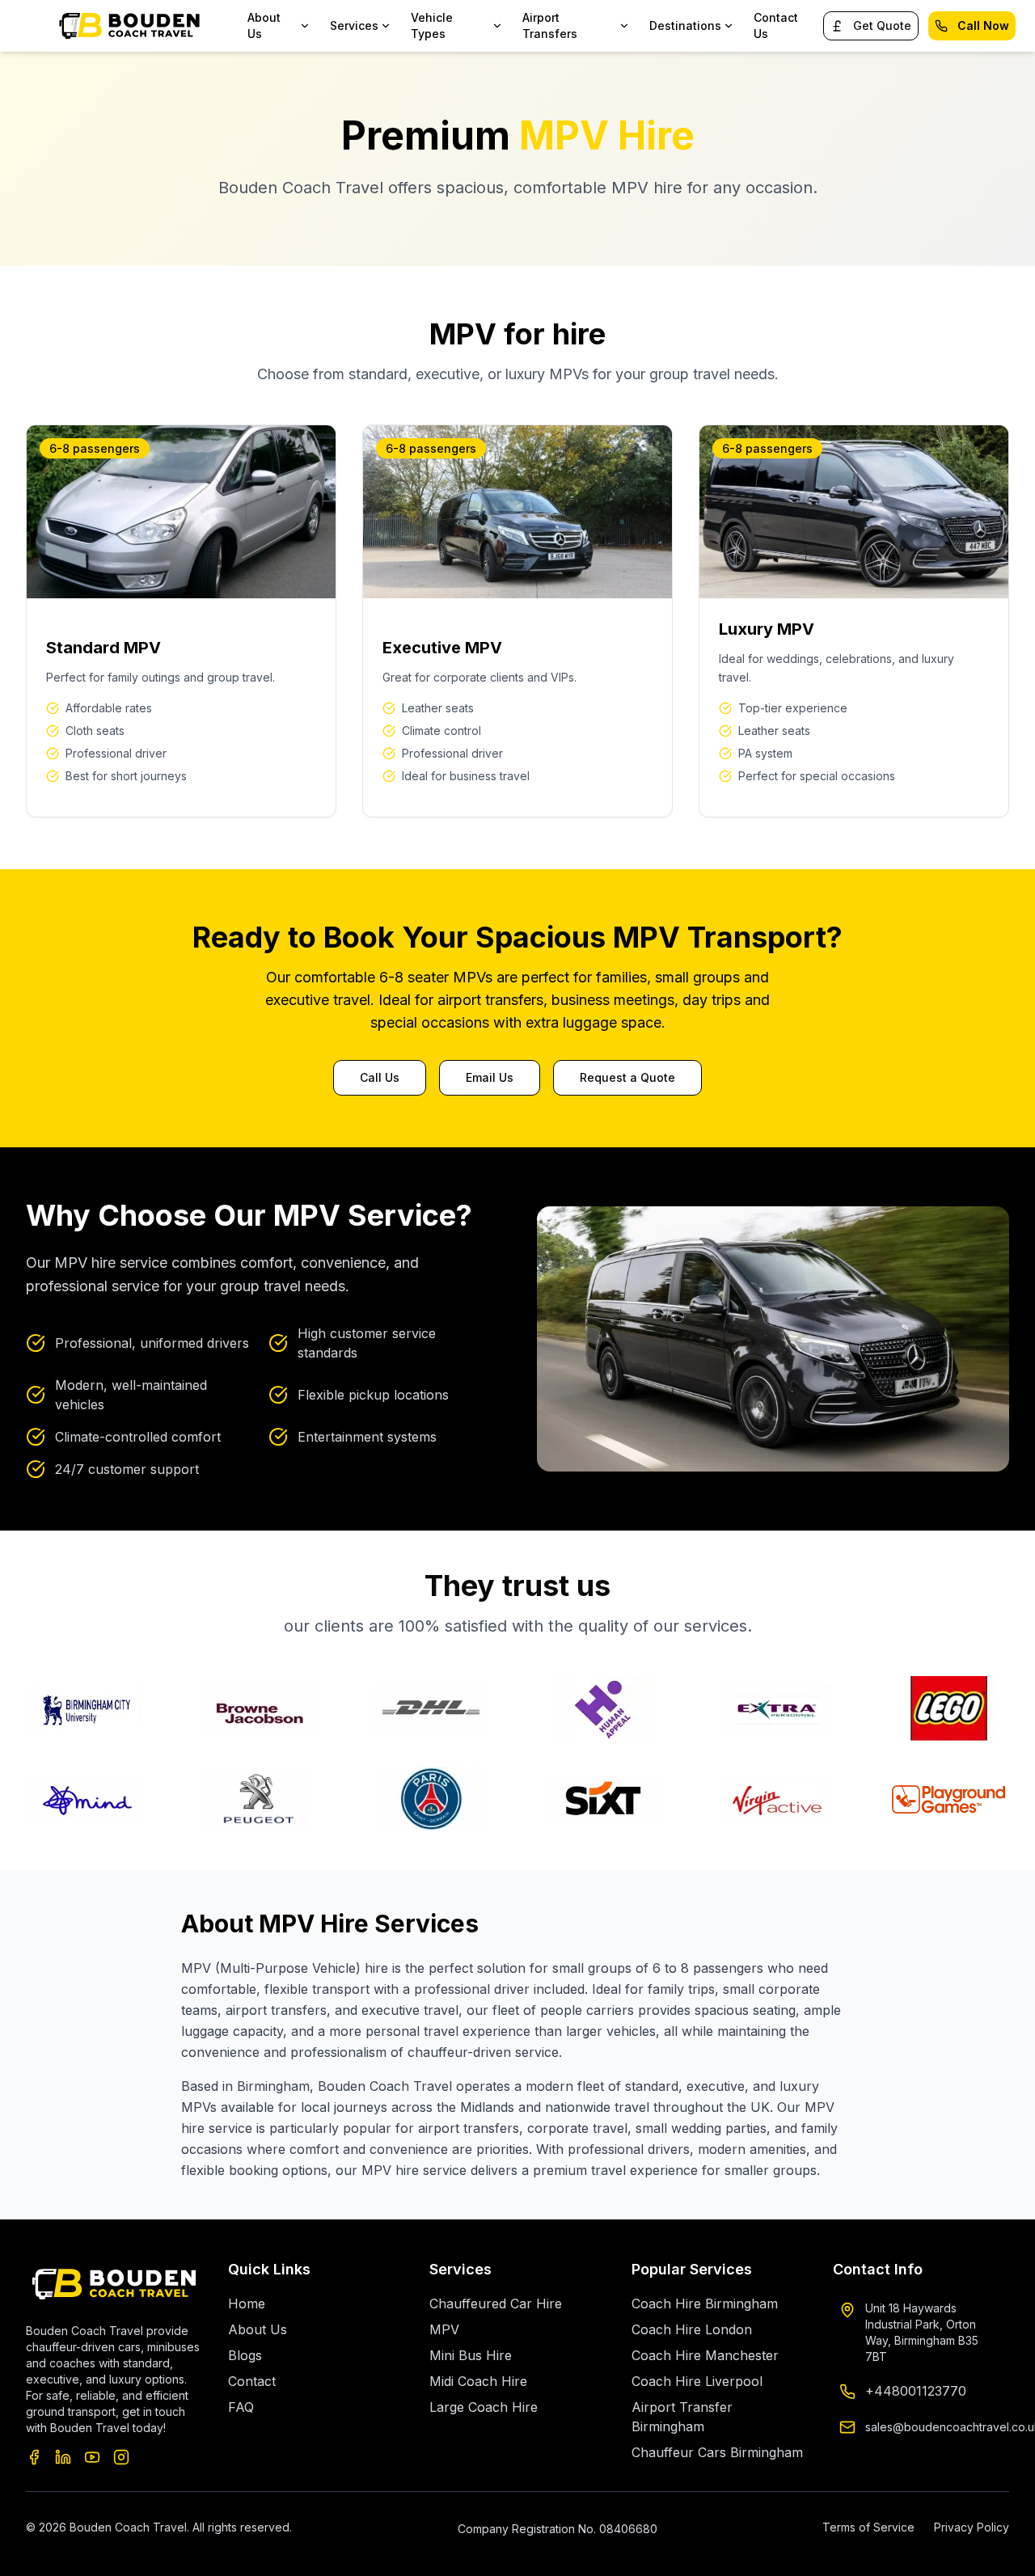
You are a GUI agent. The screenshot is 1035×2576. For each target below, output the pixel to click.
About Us (258, 2329)
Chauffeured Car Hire (496, 2304)
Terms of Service (868, 2527)
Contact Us (776, 25)
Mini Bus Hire (471, 2355)
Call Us (380, 1077)
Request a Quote (627, 1077)
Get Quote (882, 25)
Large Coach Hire (484, 2407)
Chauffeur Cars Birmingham (717, 2452)
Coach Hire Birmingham (705, 2304)
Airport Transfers (550, 25)
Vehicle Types (432, 25)
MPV (444, 2329)
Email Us (490, 1077)
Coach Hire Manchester (705, 2355)
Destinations (685, 25)
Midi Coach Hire (478, 2381)
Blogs (245, 2355)
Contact (252, 2381)
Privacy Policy (972, 2527)
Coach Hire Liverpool (697, 2381)
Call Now (983, 25)
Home (247, 2304)
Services (354, 25)
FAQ (241, 2407)
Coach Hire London (692, 2329)
